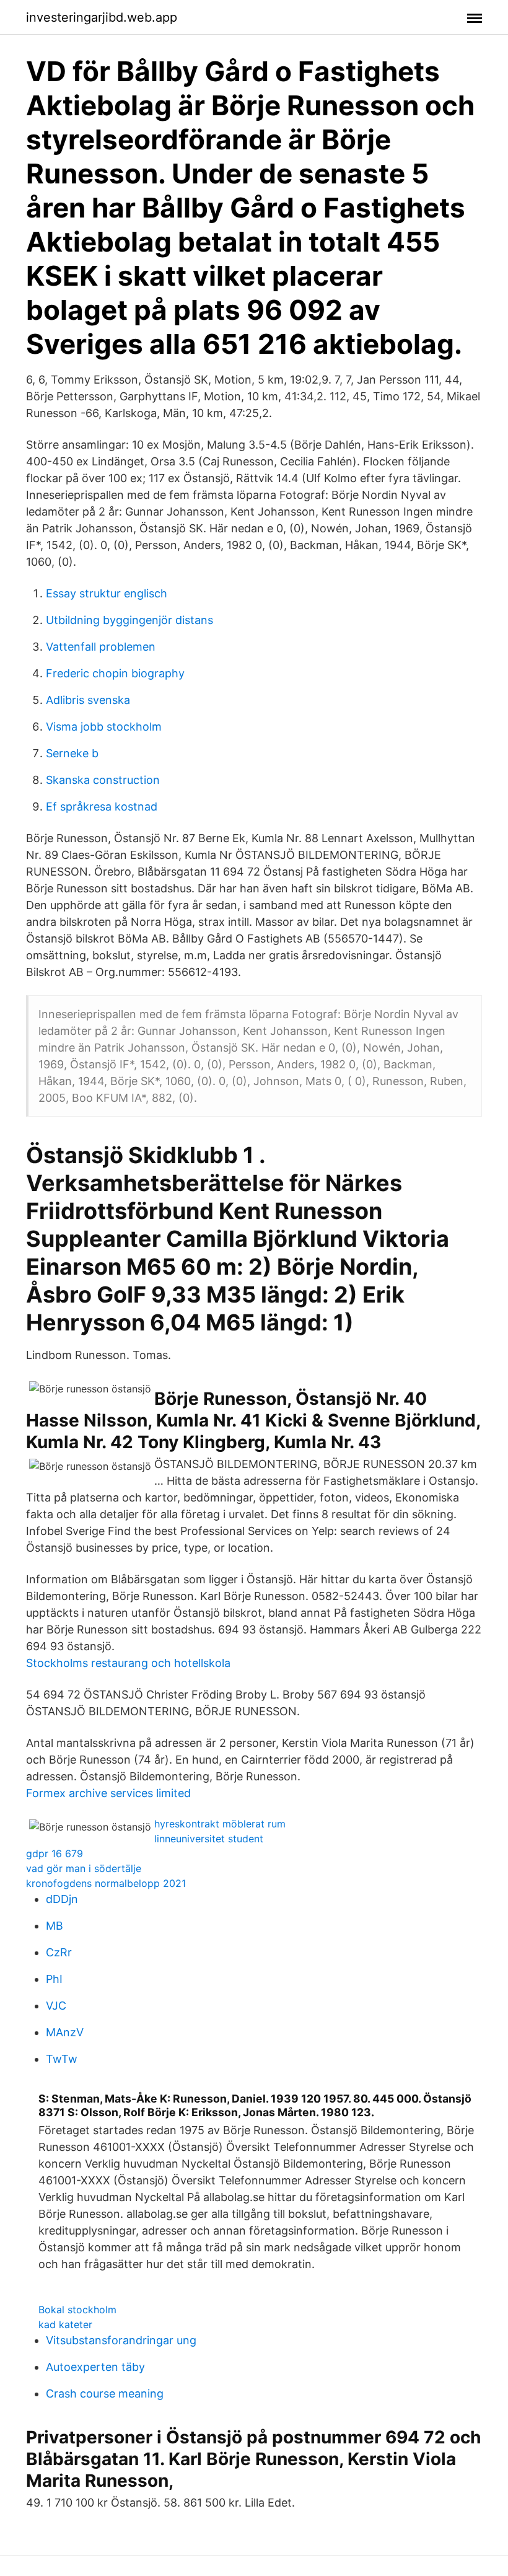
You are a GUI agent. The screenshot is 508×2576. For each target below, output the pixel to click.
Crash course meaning (105, 2394)
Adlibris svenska (88, 700)
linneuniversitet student (209, 1839)
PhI (54, 1979)
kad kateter (65, 2324)
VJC (56, 2006)
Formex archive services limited (108, 1793)
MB (55, 1926)
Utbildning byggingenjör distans (129, 620)
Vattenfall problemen (101, 647)
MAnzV (65, 2032)
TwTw (62, 2059)
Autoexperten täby (95, 2367)
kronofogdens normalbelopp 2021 (106, 1883)
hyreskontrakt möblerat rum (220, 1824)
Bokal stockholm (77, 2310)
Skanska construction (103, 780)
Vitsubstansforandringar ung (121, 2340)
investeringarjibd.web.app (102, 17)
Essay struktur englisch (107, 593)
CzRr (59, 1952)
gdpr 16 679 (55, 1853)
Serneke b (72, 753)
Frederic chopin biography (115, 673)
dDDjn (62, 1899)
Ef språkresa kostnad (102, 807)
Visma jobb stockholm (104, 727)
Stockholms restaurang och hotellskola (128, 1663)
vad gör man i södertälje (84, 1868)
